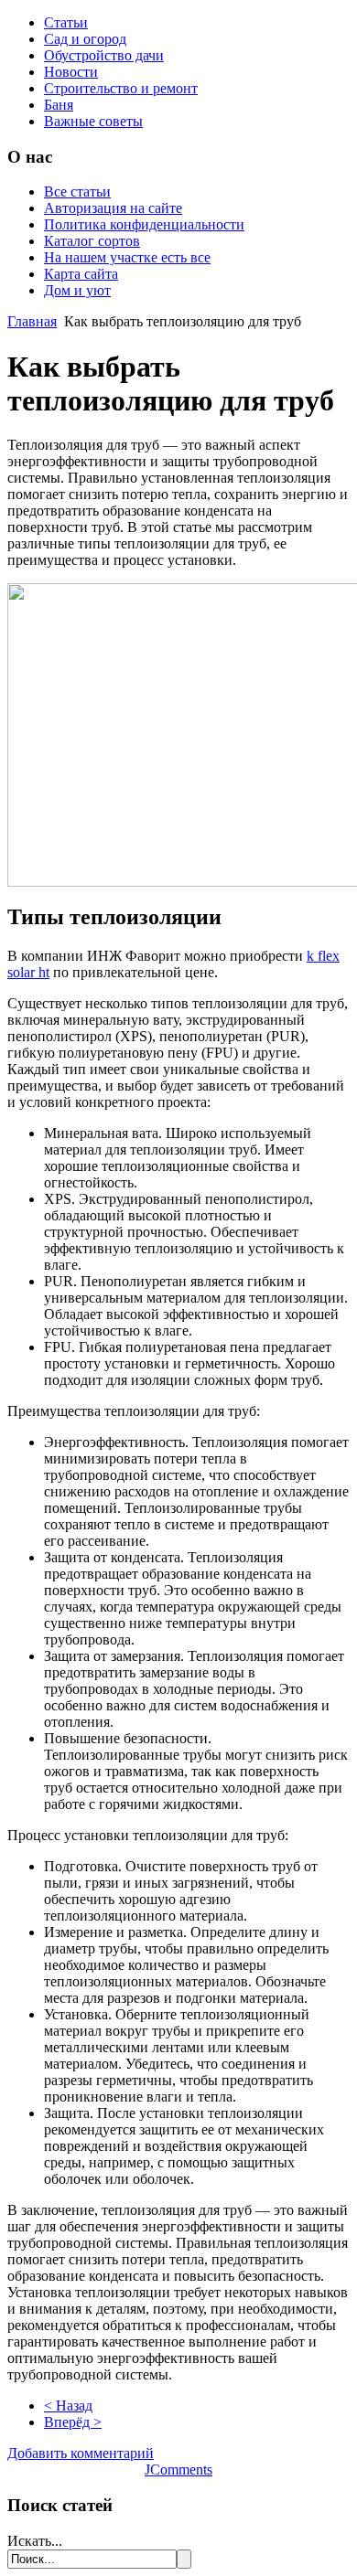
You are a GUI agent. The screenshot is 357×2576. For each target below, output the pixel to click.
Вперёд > (73, 2422)
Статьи (66, 22)
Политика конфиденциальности (144, 224)
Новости (71, 72)
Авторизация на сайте (113, 208)
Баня (59, 105)
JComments (178, 2470)
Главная (32, 321)
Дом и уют (77, 290)
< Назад (68, 2406)
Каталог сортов (92, 241)
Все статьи (77, 192)
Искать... (35, 2541)
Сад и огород (85, 39)
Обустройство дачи (104, 55)
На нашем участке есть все (127, 257)
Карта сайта (81, 274)
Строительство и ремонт (121, 88)
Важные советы (93, 121)
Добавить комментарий (81, 2453)
